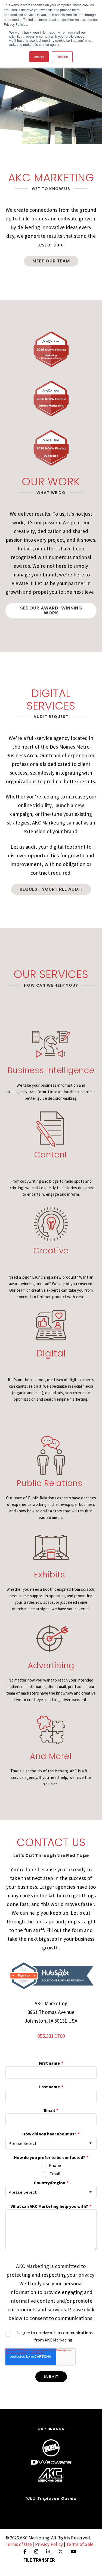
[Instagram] (36, 2552)
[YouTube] (73, 2552)
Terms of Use (19, 2544)
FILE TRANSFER (39, 2560)
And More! (51, 1756)
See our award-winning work (51, 610)
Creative (51, 1251)
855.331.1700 (51, 2036)
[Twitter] (61, 2552)
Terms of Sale (80, 2544)
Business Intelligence (51, 1070)
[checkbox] (51, 2169)
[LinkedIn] (48, 2552)
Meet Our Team (51, 261)
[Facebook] (25, 2552)
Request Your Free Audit (51, 889)
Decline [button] (62, 57)
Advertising (51, 1665)
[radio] (51, 2165)
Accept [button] (39, 57)
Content (51, 1155)
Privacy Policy (49, 2544)
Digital (51, 1353)
